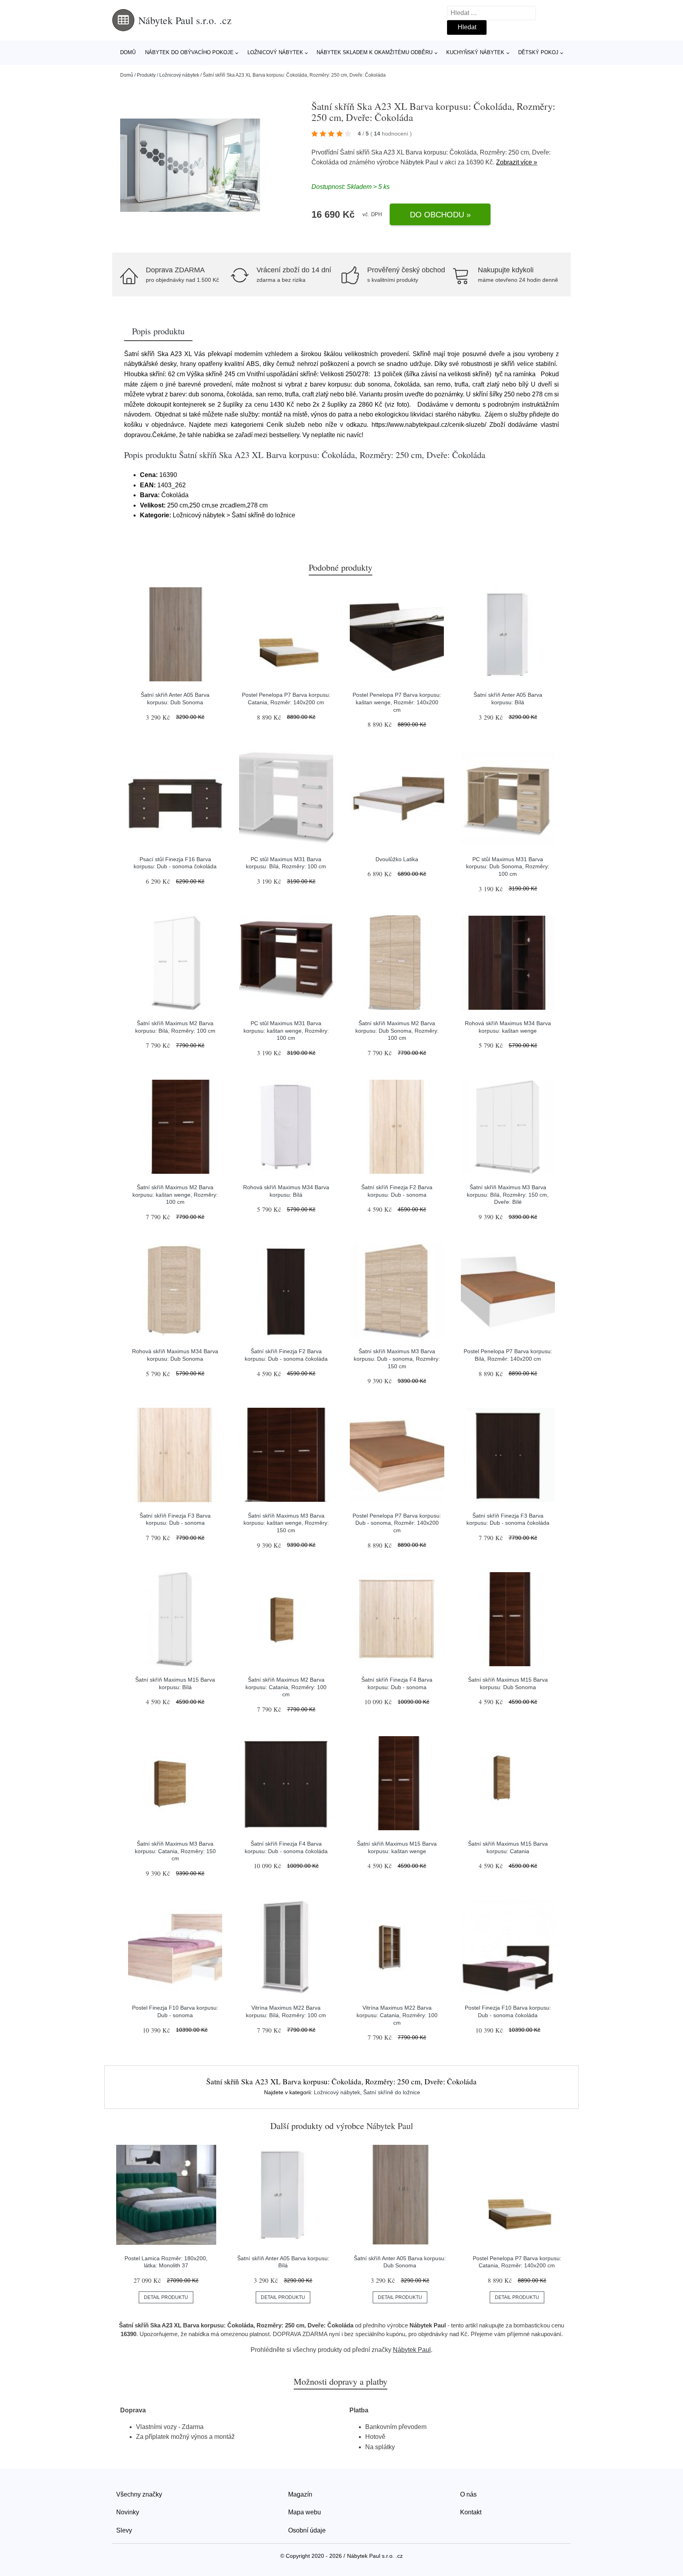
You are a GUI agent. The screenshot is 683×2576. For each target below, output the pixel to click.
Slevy (124, 2530)
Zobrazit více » (517, 162)
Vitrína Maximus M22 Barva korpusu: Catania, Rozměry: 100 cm (397, 2015)
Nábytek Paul (419, 162)
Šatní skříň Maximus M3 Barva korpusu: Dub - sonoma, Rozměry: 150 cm (397, 1359)
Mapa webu (305, 2512)
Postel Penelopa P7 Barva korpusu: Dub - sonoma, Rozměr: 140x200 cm (397, 1523)
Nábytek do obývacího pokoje (189, 52)
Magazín (300, 2494)
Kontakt (471, 2512)
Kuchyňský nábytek (475, 52)
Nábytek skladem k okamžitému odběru (375, 52)
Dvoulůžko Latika (397, 859)
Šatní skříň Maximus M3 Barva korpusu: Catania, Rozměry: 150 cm (175, 1851)
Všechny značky (139, 2494)
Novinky (128, 2512)
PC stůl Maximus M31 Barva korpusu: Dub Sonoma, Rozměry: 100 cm (508, 867)
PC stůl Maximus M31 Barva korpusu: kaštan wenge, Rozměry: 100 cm (286, 1031)
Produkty (146, 75)
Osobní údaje (307, 2530)
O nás (468, 2494)
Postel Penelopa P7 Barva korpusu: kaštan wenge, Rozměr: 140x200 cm (397, 702)
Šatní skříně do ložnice (392, 2092)
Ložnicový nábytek (275, 52)
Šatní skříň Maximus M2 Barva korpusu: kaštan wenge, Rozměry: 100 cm (175, 1195)
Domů (128, 52)
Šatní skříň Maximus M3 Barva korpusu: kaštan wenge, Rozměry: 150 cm (286, 1523)
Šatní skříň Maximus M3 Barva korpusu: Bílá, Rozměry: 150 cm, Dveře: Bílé (508, 1195)
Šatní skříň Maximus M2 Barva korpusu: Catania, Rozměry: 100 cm (286, 1687)
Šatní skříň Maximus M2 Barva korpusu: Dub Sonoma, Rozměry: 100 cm (397, 1031)
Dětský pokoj (538, 52)
